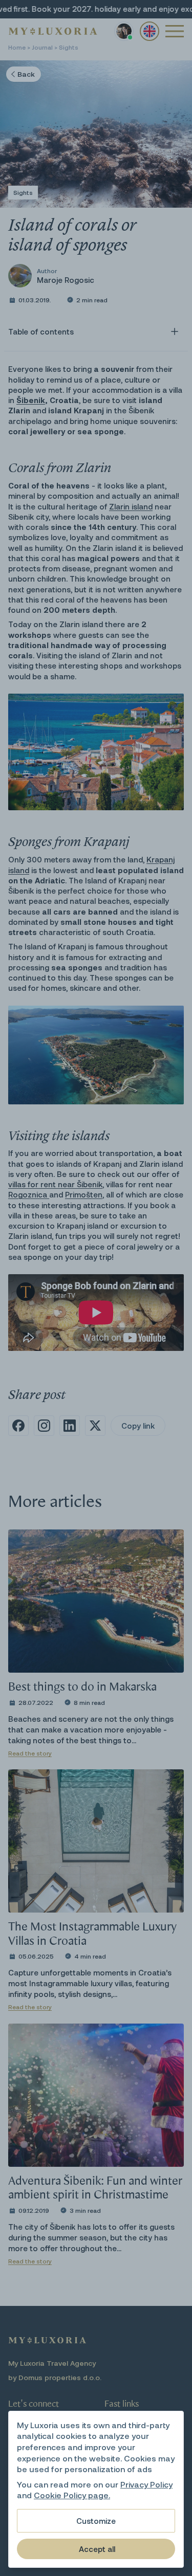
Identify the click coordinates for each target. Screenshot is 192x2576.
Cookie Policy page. (72, 2495)
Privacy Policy (146, 2484)
